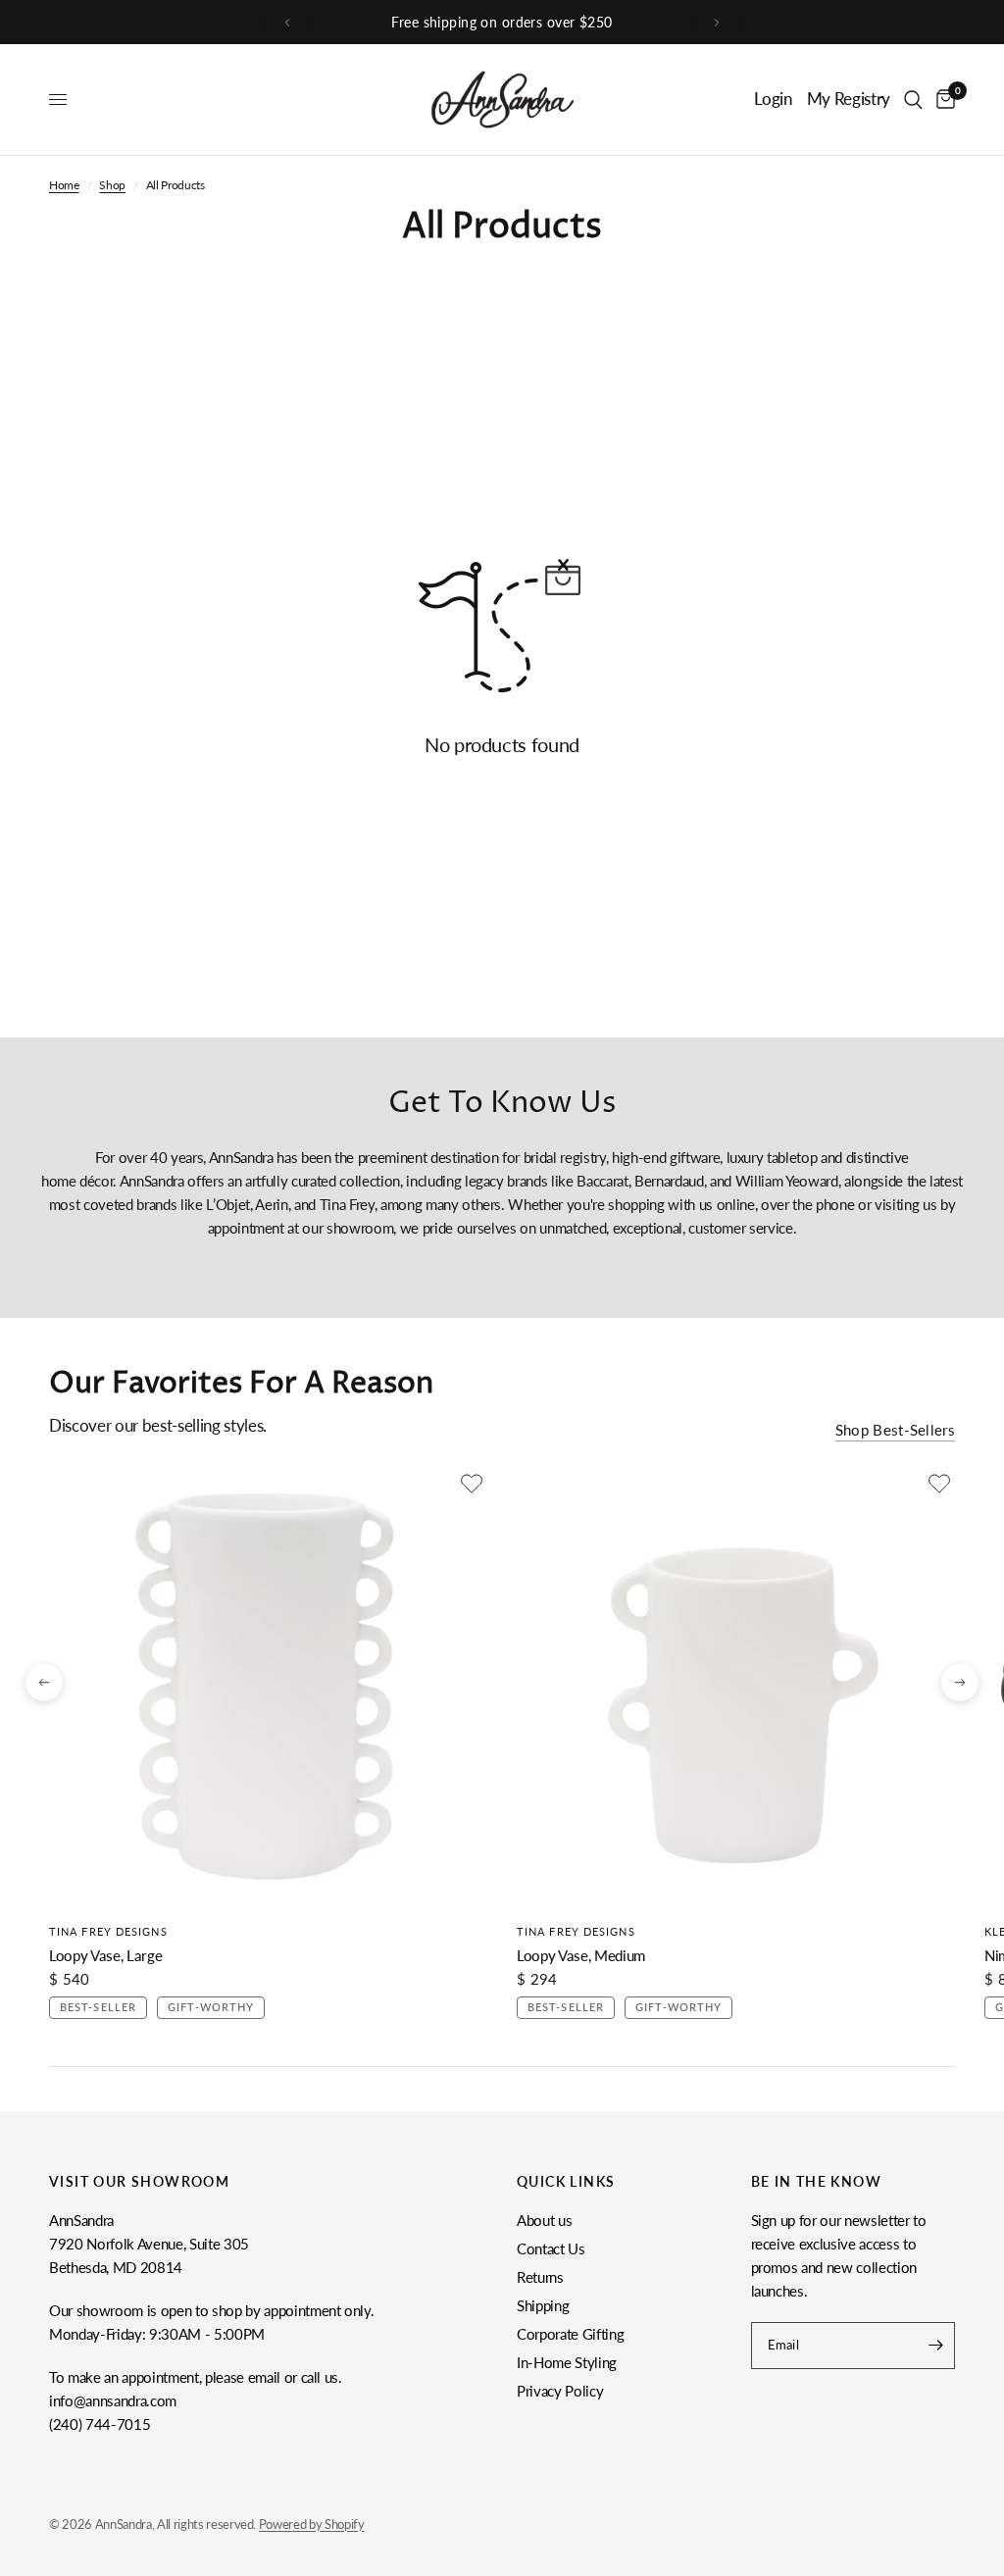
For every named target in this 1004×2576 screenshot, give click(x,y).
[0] (942, 100)
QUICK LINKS (566, 2182)
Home (64, 185)
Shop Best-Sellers (895, 1430)
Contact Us (551, 2248)
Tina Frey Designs (108, 1931)
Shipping (543, 2305)
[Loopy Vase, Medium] (736, 1687)
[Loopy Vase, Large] (268, 1687)
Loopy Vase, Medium (581, 1955)
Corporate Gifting (570, 2334)
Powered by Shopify (312, 2524)
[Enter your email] (935, 2346)
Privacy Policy (560, 2391)
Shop (112, 185)
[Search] (913, 100)
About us (544, 2220)
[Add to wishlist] (472, 1484)
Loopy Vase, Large (105, 1955)
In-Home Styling (567, 2362)
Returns (540, 2277)
